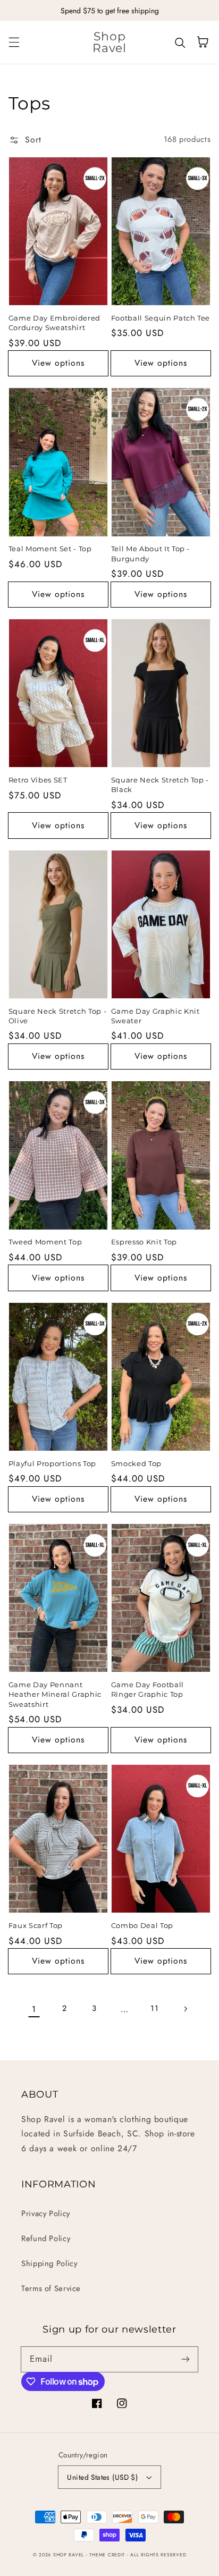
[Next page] (185, 2009)
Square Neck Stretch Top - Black (160, 785)
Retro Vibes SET (38, 780)
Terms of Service (51, 2288)
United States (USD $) (102, 2477)
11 (154, 2008)
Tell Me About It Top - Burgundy (151, 553)
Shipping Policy (49, 2263)
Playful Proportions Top (52, 1463)
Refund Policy (46, 2238)
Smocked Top (136, 1463)
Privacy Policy (46, 2213)
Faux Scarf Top (36, 1925)
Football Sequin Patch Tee (161, 318)
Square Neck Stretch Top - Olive (58, 1016)
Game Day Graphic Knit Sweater (155, 1016)
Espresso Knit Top (144, 1242)
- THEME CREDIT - (108, 2555)
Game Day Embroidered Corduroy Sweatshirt (54, 323)
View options (58, 363)
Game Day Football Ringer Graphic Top (148, 1689)
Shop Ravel (69, 2555)
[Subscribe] (186, 2359)
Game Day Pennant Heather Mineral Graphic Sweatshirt (55, 1694)
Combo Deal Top (142, 1925)
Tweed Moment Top (45, 1242)
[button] (14, 42)
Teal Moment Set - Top (50, 549)
